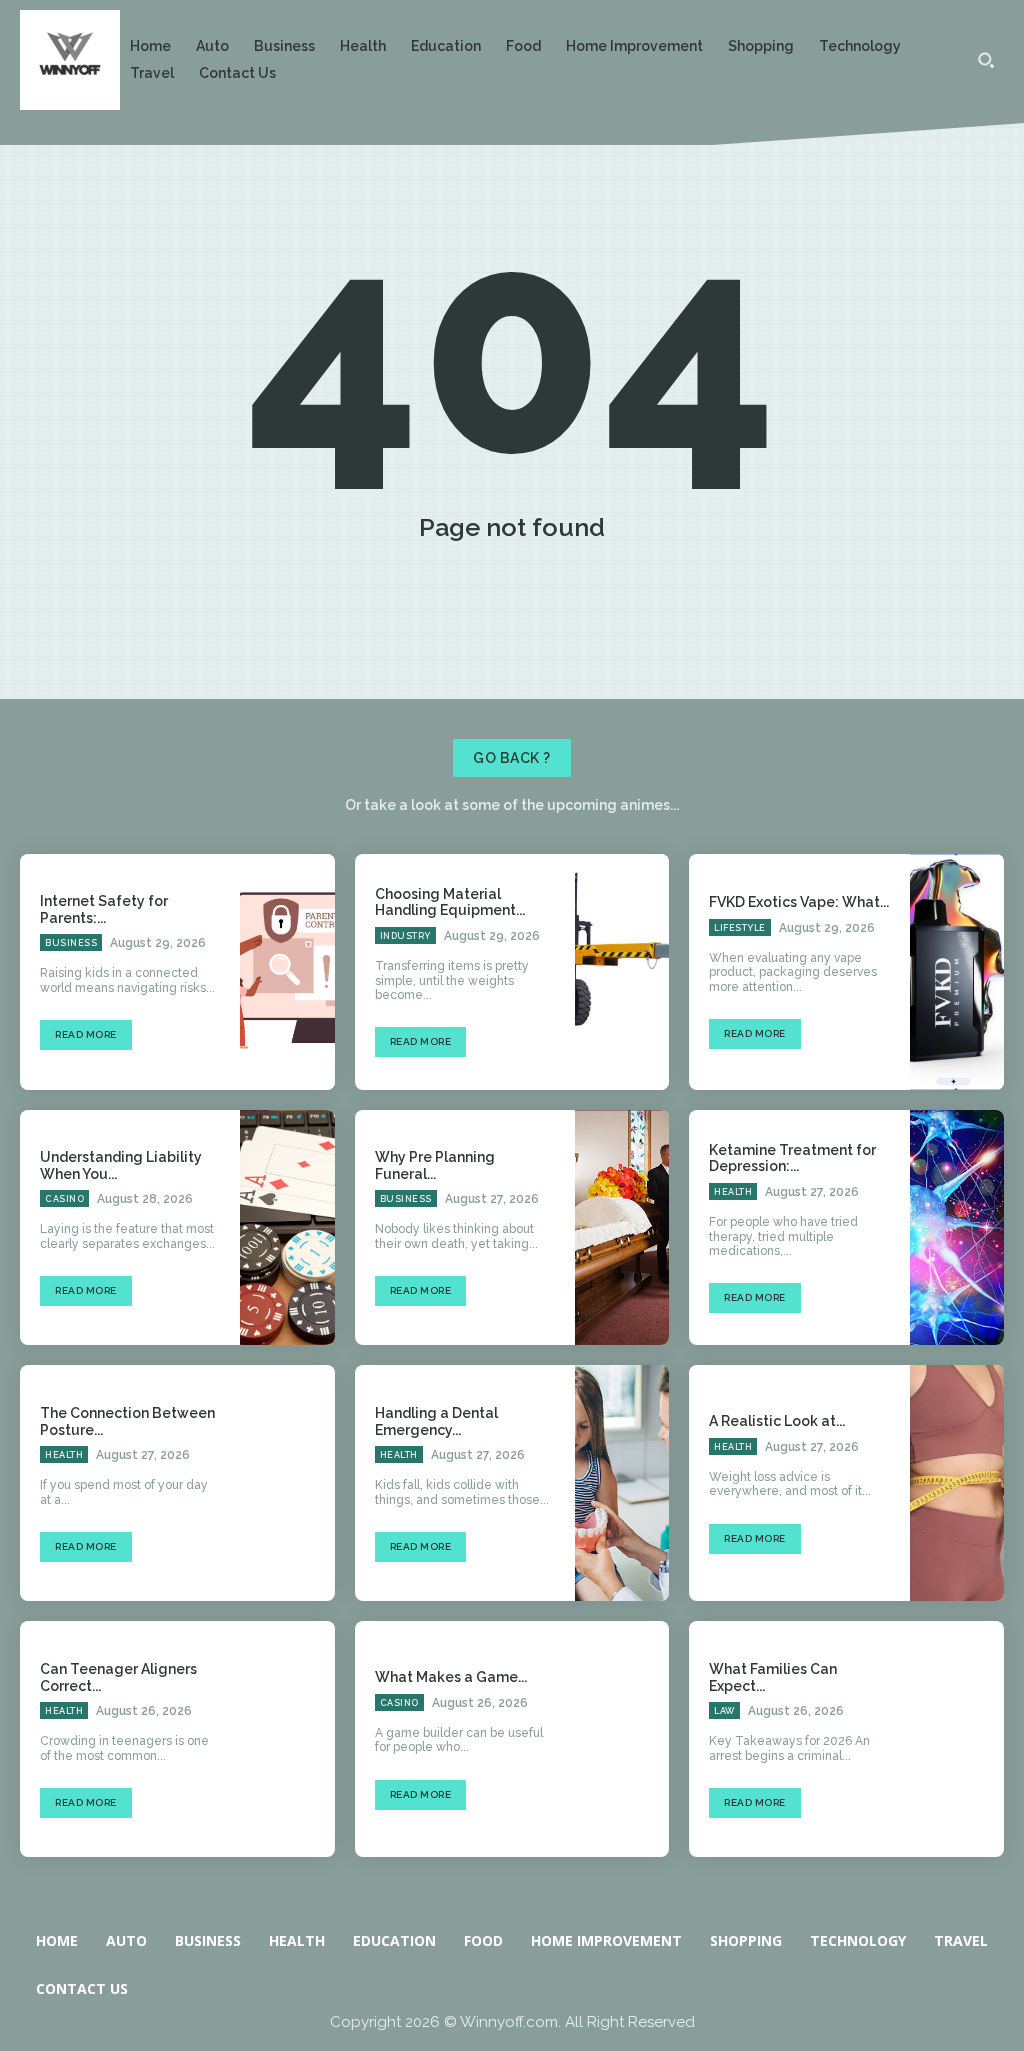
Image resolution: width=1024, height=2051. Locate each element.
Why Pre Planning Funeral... (435, 1165)
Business (71, 943)
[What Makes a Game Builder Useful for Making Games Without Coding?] (622, 1739)
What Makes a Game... (451, 1677)
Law (724, 1711)
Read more (86, 1034)
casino (64, 1199)
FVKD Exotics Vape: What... (799, 902)
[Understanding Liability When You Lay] (287, 1228)
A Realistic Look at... (777, 1421)
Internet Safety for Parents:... (104, 909)
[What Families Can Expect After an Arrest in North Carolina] (957, 1739)
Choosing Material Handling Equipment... (450, 902)
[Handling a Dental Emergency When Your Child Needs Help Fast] (622, 1483)
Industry (405, 936)
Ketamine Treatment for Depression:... (792, 1158)
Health (733, 1192)
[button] (986, 60)
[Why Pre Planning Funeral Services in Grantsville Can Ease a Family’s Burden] (622, 1228)
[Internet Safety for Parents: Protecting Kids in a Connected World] (287, 972)
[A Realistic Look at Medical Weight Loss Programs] (957, 1483)
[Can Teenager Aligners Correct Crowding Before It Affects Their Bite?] (287, 1739)
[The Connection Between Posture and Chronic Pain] (287, 1483)
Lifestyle (740, 928)
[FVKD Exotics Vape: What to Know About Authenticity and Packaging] (957, 972)
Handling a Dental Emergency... (436, 1421)
